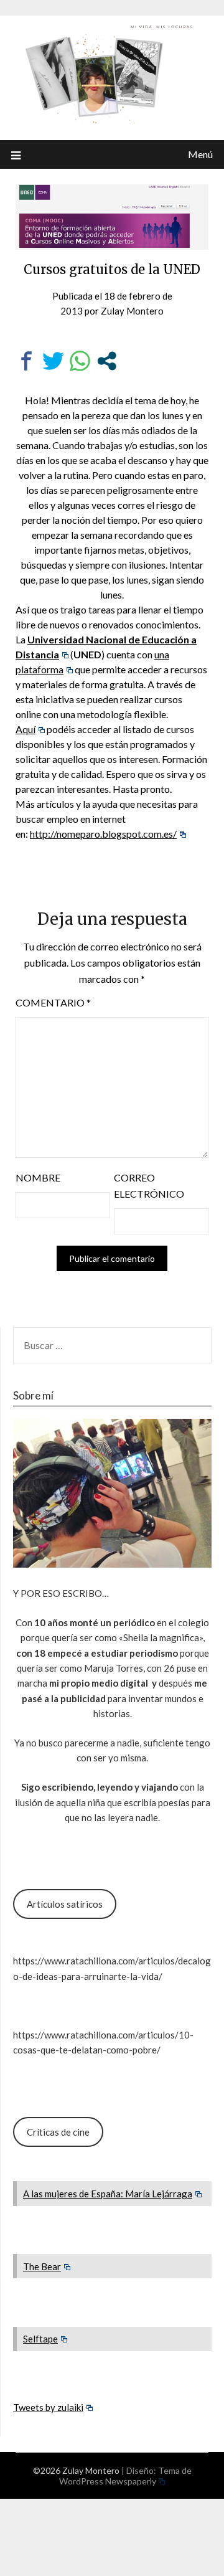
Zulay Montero (132, 311)
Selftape (40, 2339)
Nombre (38, 1177)
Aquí (26, 729)
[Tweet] (53, 361)
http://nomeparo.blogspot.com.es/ (103, 834)
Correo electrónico (149, 1186)
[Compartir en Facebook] (26, 361)
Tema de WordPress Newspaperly (125, 2476)
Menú (200, 154)
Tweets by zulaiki (48, 2407)
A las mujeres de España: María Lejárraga (108, 2194)
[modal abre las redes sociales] (107, 361)
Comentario (53, 1002)
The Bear (42, 2266)
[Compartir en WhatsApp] (80, 361)
